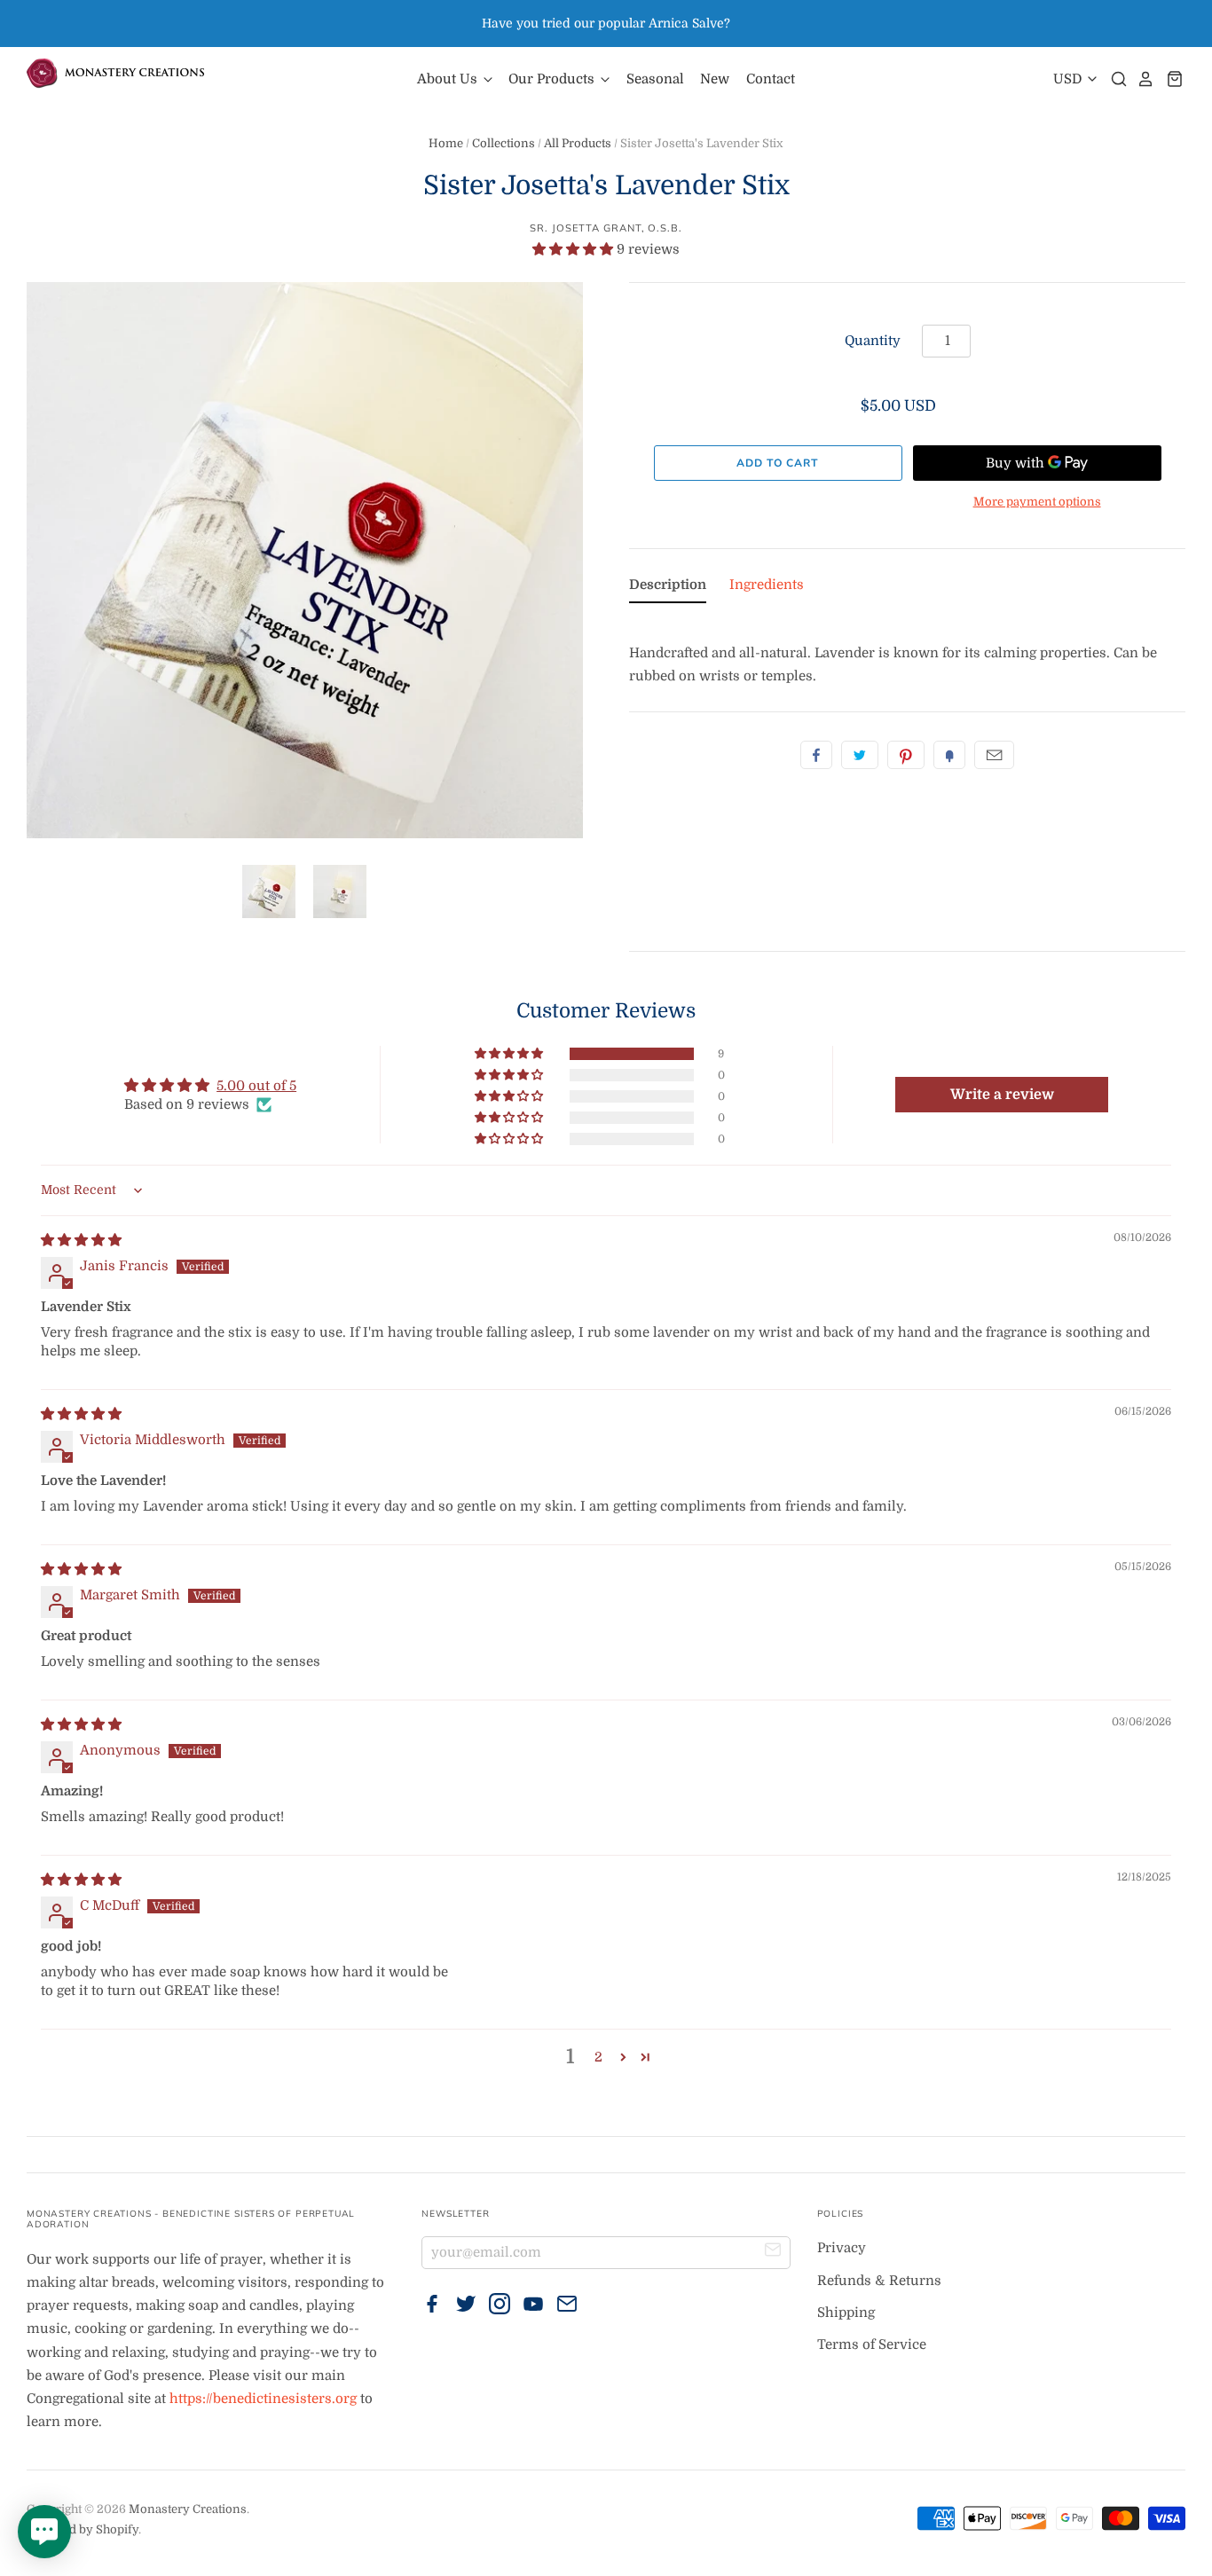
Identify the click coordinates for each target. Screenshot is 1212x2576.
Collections (504, 143)
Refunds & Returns (879, 2281)
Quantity (873, 341)
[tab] (668, 588)
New (715, 79)
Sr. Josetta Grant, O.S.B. (606, 228)
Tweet (860, 755)
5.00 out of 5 (256, 1086)
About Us (449, 79)
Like (816, 755)
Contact (771, 79)
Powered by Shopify (83, 2529)
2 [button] (598, 2057)
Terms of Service (872, 2344)
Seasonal (655, 79)
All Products (578, 143)
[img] (81, 1240)
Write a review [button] (1002, 1095)
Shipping (846, 2313)
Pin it (906, 755)
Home (446, 143)
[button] (575, 249)
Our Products (553, 79)
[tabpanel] (907, 652)
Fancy (949, 755)
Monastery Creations (188, 2509)
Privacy (842, 2248)
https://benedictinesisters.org (263, 2399)
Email (994, 755)
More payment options (1037, 502)
